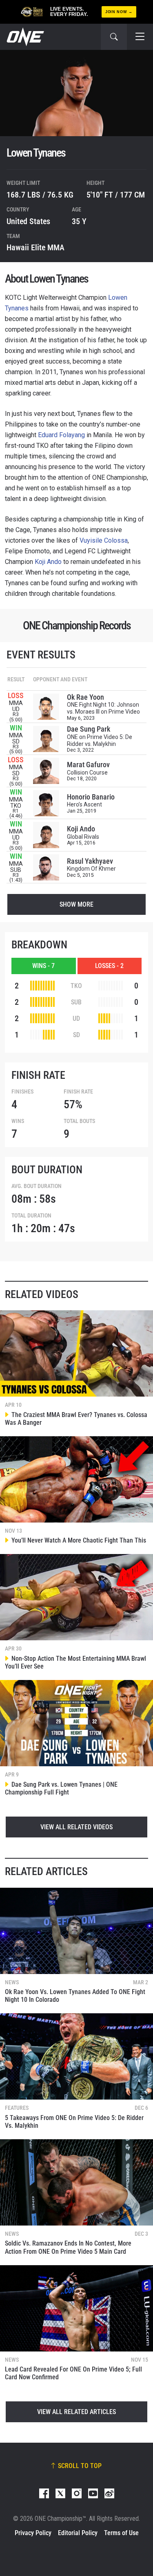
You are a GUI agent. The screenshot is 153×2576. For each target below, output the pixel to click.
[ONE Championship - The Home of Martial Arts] (24, 37)
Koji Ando (48, 562)
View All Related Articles (76, 2412)
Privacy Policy (33, 2533)
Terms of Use (121, 2533)
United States (28, 221)
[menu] (140, 37)
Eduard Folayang (61, 435)
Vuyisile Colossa (104, 540)
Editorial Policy (78, 2533)
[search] (114, 37)
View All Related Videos (76, 1827)
